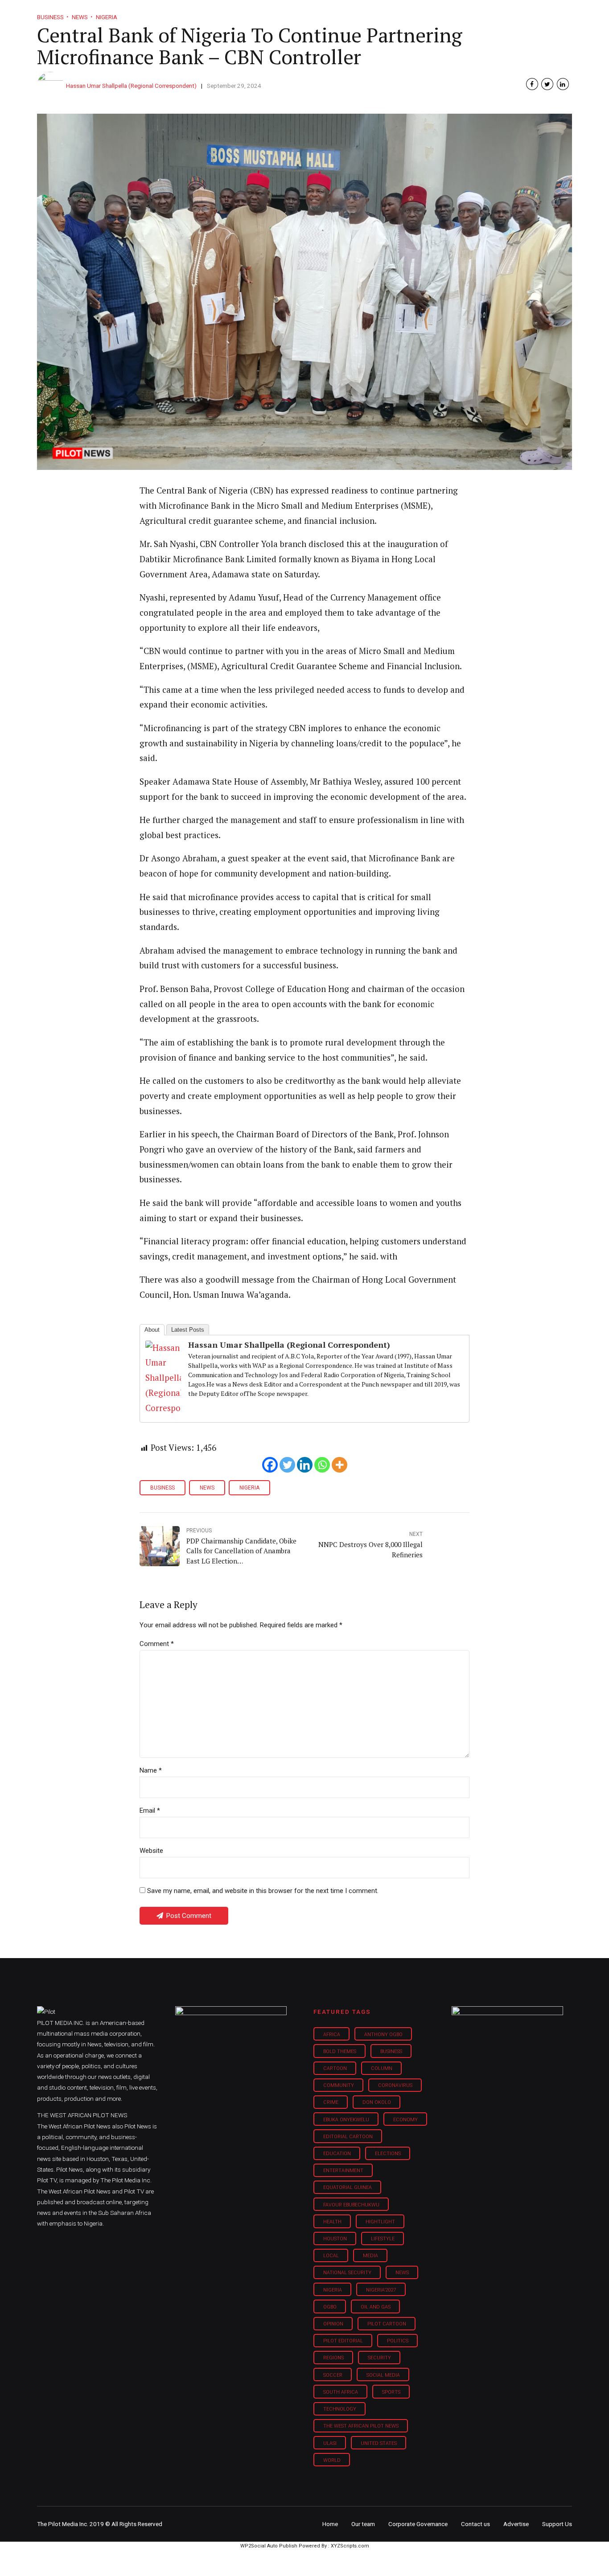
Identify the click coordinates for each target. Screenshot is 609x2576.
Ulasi (330, 2443)
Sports (391, 2392)
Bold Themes (340, 2051)
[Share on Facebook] (532, 84)
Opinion (380, 13)
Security (379, 2358)
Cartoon (335, 2068)
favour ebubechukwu (351, 2205)
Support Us (524, 13)
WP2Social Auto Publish (269, 2546)
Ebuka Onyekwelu (346, 2120)
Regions (333, 2358)
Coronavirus (395, 2085)
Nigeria (249, 1488)
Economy (405, 2120)
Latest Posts (188, 1330)
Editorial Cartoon (348, 2137)
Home (241, 13)
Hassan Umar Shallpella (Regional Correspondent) (131, 86)
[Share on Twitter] (547, 84)
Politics (398, 2341)
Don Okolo (377, 2102)
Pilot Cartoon (387, 2324)
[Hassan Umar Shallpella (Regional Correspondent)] (163, 1408)
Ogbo (330, 2307)
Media (370, 2256)
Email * (150, 1811)
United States (379, 2443)
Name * (151, 1770)
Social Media (383, 2375)
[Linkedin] (305, 1465)
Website (151, 1851)
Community (339, 2085)
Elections (388, 2154)
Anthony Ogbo (383, 2035)
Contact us (475, 2524)
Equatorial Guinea (348, 2187)
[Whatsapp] (322, 1465)
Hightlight (380, 2222)
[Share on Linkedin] (563, 84)
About (152, 1330)
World (332, 2460)
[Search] (566, 6)
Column (382, 2068)
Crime (331, 2102)
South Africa (341, 2392)
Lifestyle (334, 13)
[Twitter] (287, 1465)
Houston (335, 2239)
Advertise (516, 2524)
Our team (363, 2524)
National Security (347, 2273)
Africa (332, 2035)
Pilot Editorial (343, 2341)
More (478, 13)
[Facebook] (270, 1465)
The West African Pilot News (361, 2426)
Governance (430, 13)
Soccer (333, 2375)
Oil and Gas (376, 2307)
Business (286, 13)
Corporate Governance (418, 2524)
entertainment (343, 2171)
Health (332, 2222)
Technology (340, 2409)
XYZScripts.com (350, 2546)
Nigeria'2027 (381, 2290)
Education (337, 2154)
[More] (339, 1465)
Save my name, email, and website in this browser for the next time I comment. (263, 1891)
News (207, 1488)
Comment (157, 1644)
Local (331, 2256)
